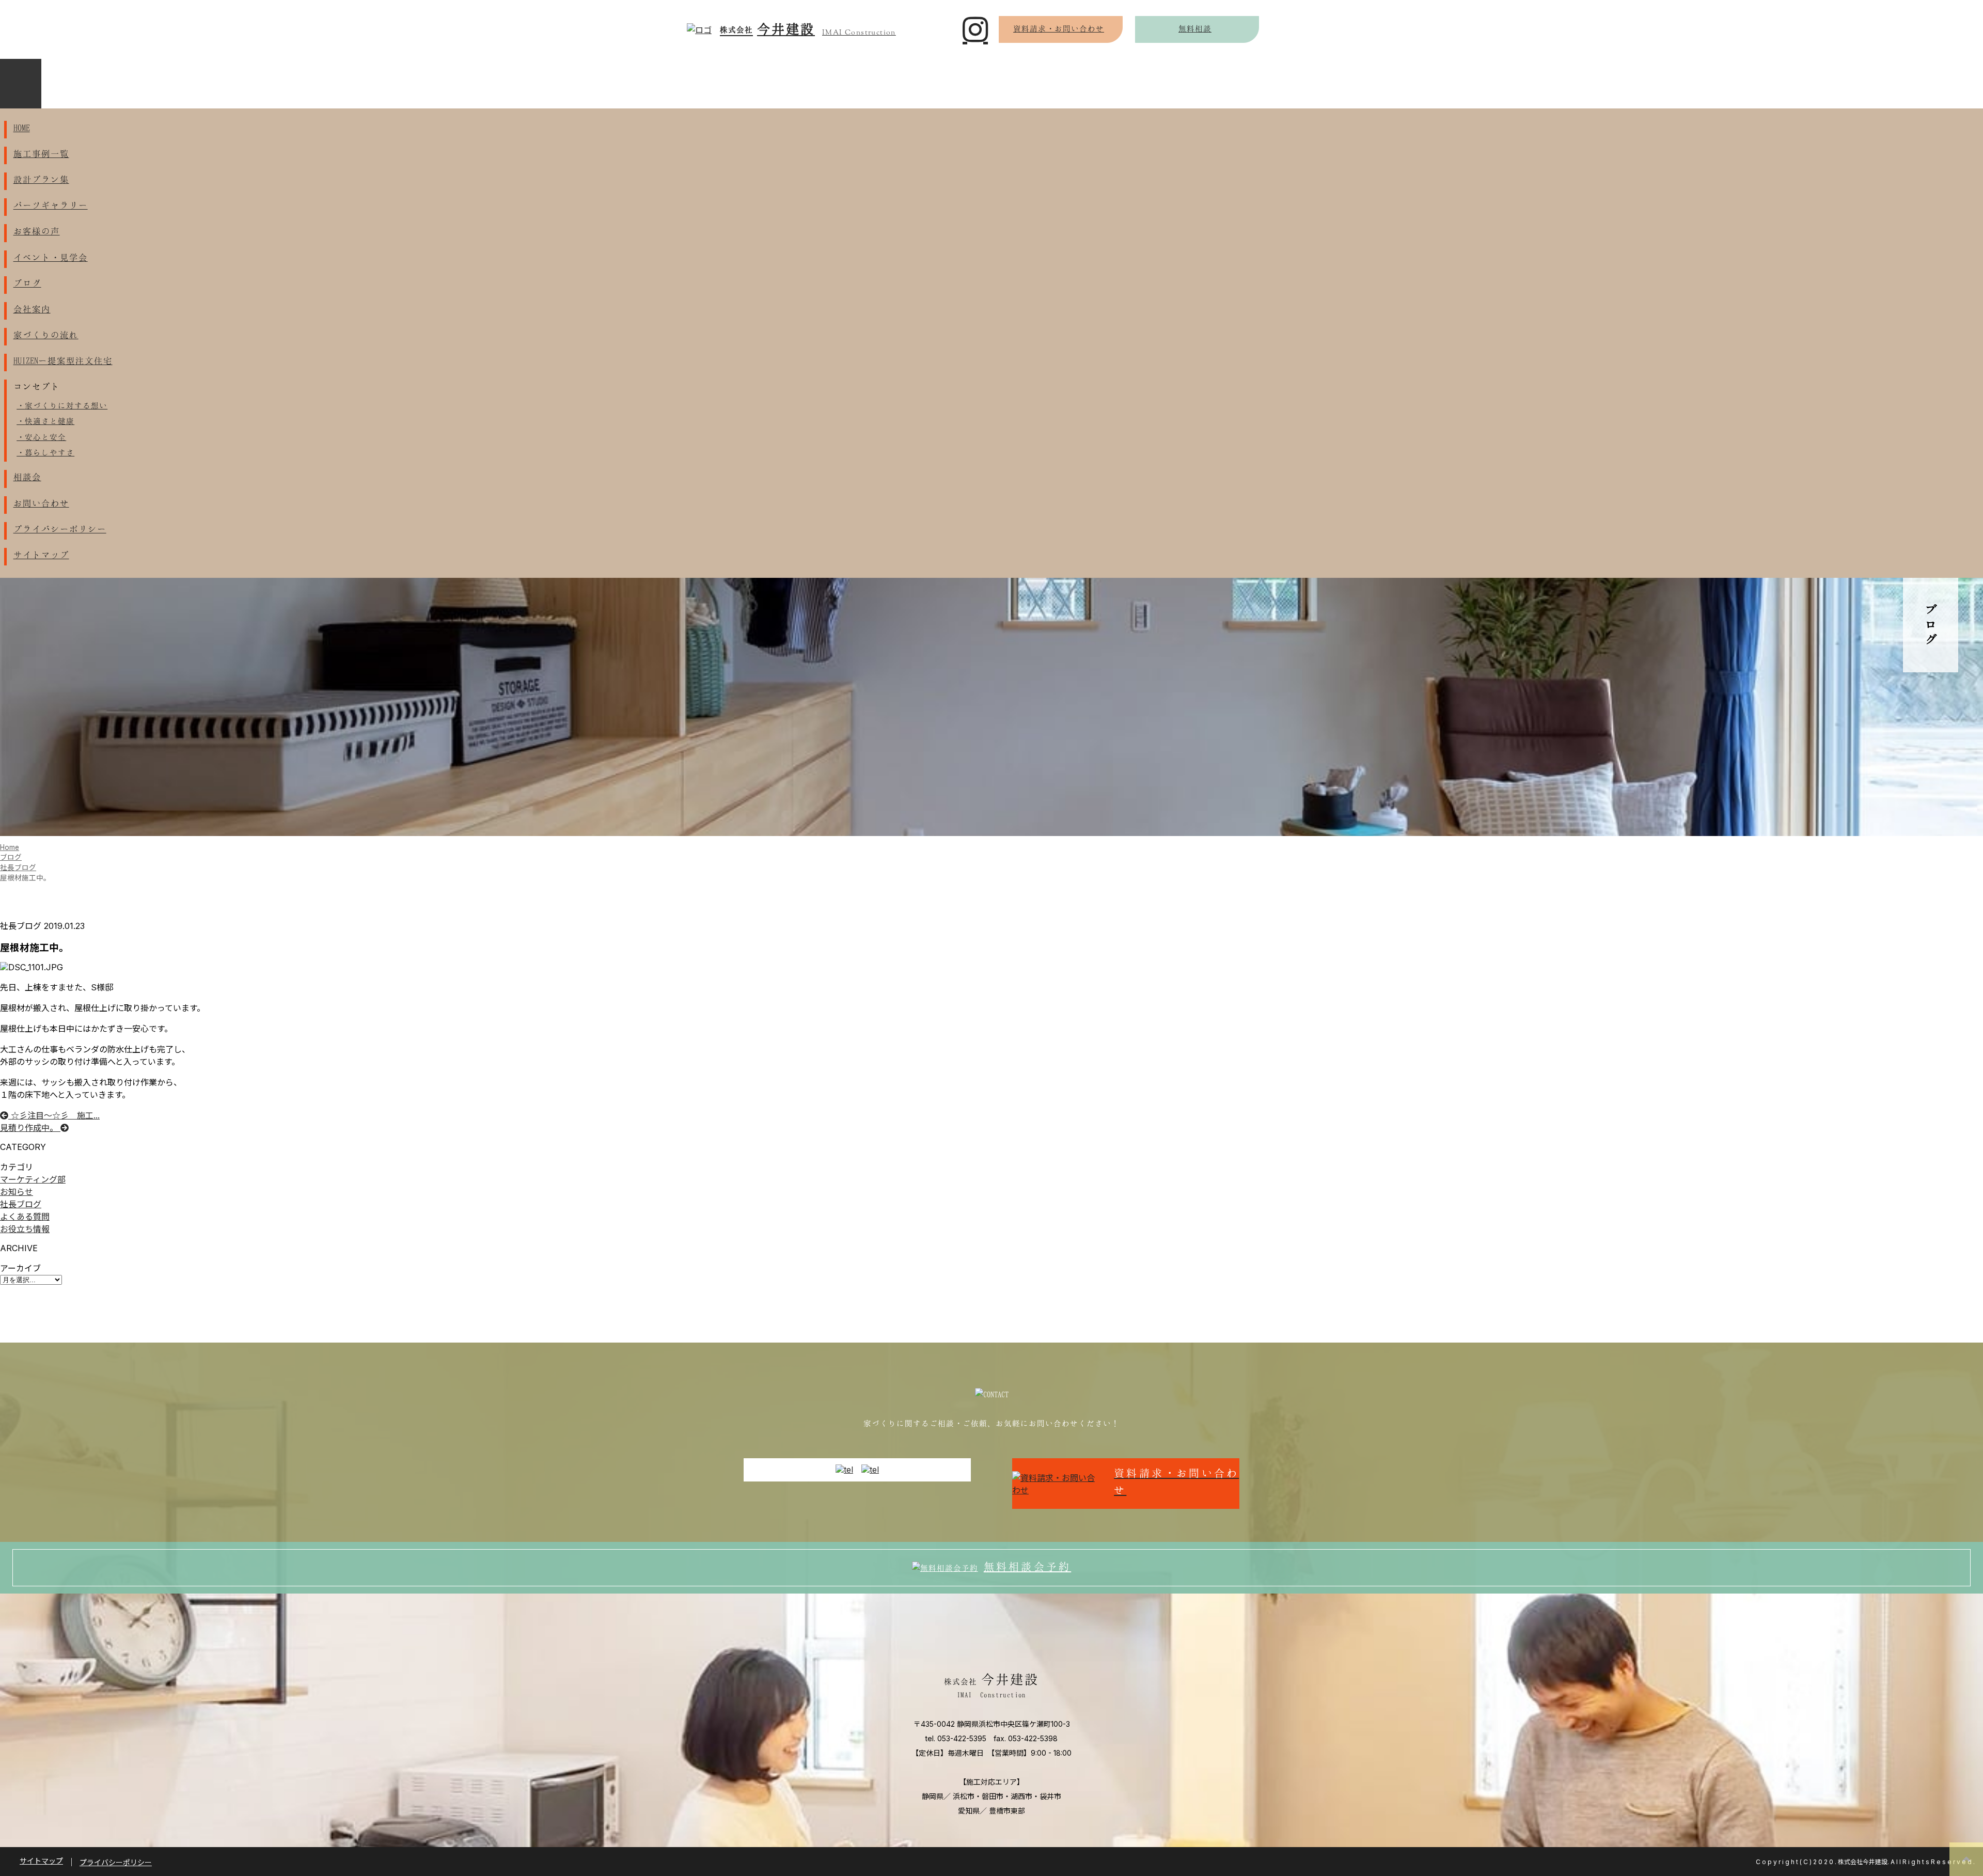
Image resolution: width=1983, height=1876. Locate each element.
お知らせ (17, 1192)
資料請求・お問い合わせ (1059, 28)
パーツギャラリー (51, 205)
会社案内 (32, 309)
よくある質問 (25, 1217)
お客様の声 (37, 231)
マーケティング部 (33, 1179)
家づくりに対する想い (66, 405)
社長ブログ (21, 1204)
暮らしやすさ (50, 452)
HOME (22, 128)
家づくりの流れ (46, 335)
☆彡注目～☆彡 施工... (54, 1115)
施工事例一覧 (41, 153)
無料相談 (1195, 28)
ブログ (27, 283)
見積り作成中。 (30, 1128)
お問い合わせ (41, 503)
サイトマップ (41, 555)
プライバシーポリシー (60, 529)
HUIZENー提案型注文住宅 (63, 360)
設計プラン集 (41, 179)
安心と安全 (45, 437)
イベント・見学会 (51, 257)
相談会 (27, 477)
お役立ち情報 (25, 1229)
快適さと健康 (50, 421)
